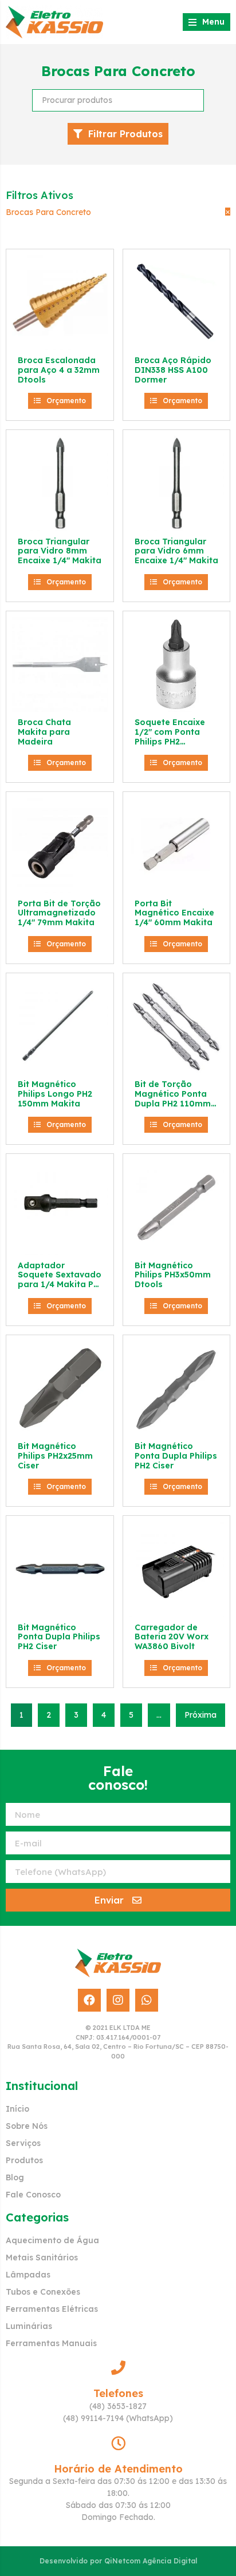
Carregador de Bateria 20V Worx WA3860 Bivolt (172, 1637)
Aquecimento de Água (52, 2240)
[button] (60, 401)
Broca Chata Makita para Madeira (44, 732)
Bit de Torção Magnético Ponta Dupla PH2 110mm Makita (173, 1098)
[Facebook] (89, 2000)
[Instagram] (118, 2000)
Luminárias (29, 2326)
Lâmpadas (28, 2275)
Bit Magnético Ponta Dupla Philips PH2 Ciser (176, 1456)
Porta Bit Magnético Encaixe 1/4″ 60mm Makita (174, 913)
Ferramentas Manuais (51, 2343)
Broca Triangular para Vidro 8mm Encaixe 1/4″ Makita (60, 551)
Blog (15, 2177)
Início (17, 2109)
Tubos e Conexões (43, 2292)
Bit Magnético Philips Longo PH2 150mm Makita (55, 1094)
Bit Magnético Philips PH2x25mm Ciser (55, 1456)
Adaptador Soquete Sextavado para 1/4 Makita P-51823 (60, 1280)
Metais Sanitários (42, 2258)
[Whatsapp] (147, 2000)
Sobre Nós (27, 2126)
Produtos (24, 2160)
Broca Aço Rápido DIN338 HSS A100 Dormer (173, 370)
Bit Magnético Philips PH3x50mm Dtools (173, 1275)
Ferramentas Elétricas (52, 2309)
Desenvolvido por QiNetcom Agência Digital (118, 2561)
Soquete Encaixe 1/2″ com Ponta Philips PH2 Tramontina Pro (170, 736)
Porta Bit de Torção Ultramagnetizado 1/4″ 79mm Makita (59, 913)
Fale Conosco (33, 2195)
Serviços (23, 2143)
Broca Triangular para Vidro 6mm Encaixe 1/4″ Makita (176, 551)
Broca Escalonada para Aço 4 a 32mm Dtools (59, 370)
